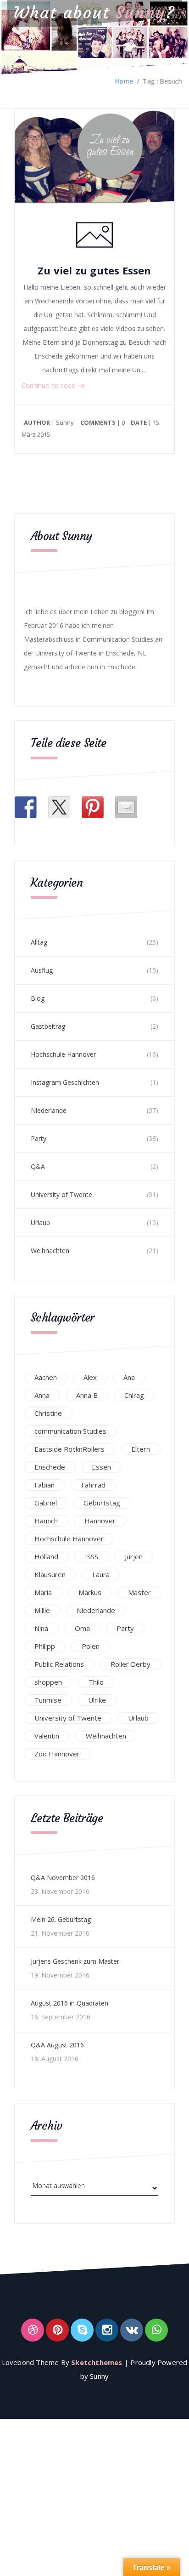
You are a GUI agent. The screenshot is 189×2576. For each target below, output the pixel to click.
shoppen (48, 1682)
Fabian (44, 1485)
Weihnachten (50, 1251)
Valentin (47, 1736)
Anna (42, 1395)
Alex (90, 1377)
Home (124, 81)
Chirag (134, 1395)
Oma (82, 1628)
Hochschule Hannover (63, 1054)
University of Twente (61, 1194)
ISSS (92, 1556)
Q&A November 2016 (63, 1878)
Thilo (96, 1682)
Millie (42, 1610)
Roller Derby (131, 1664)
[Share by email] (126, 807)
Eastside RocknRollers (69, 1449)
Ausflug (42, 970)
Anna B (87, 1395)
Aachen (46, 1377)
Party (39, 1138)
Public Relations (59, 1664)
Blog (38, 998)
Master (139, 1592)
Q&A (38, 1166)
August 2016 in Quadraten (69, 2003)
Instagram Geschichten (65, 1082)
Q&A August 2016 (57, 2045)
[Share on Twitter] (59, 807)
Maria (43, 1592)
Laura (101, 1574)
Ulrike (97, 1700)
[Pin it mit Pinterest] (93, 807)
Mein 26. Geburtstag (61, 1919)
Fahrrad (93, 1485)
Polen (91, 1646)
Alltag (39, 942)
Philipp (45, 1646)
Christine (48, 1413)
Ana (129, 1377)
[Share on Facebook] (26, 807)
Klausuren (50, 1574)
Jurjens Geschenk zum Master (75, 1961)
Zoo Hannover (57, 1754)
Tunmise (48, 1700)
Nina (41, 1628)
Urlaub (40, 1222)
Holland (46, 1556)
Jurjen (134, 1556)
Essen (101, 1467)
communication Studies (70, 1431)
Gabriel (46, 1503)
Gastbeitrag (48, 1026)
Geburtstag (102, 1503)
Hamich (46, 1521)
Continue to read (50, 385)
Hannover (100, 1521)
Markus (90, 1592)
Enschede (50, 1467)
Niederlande (49, 1110)
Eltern (141, 1449)
